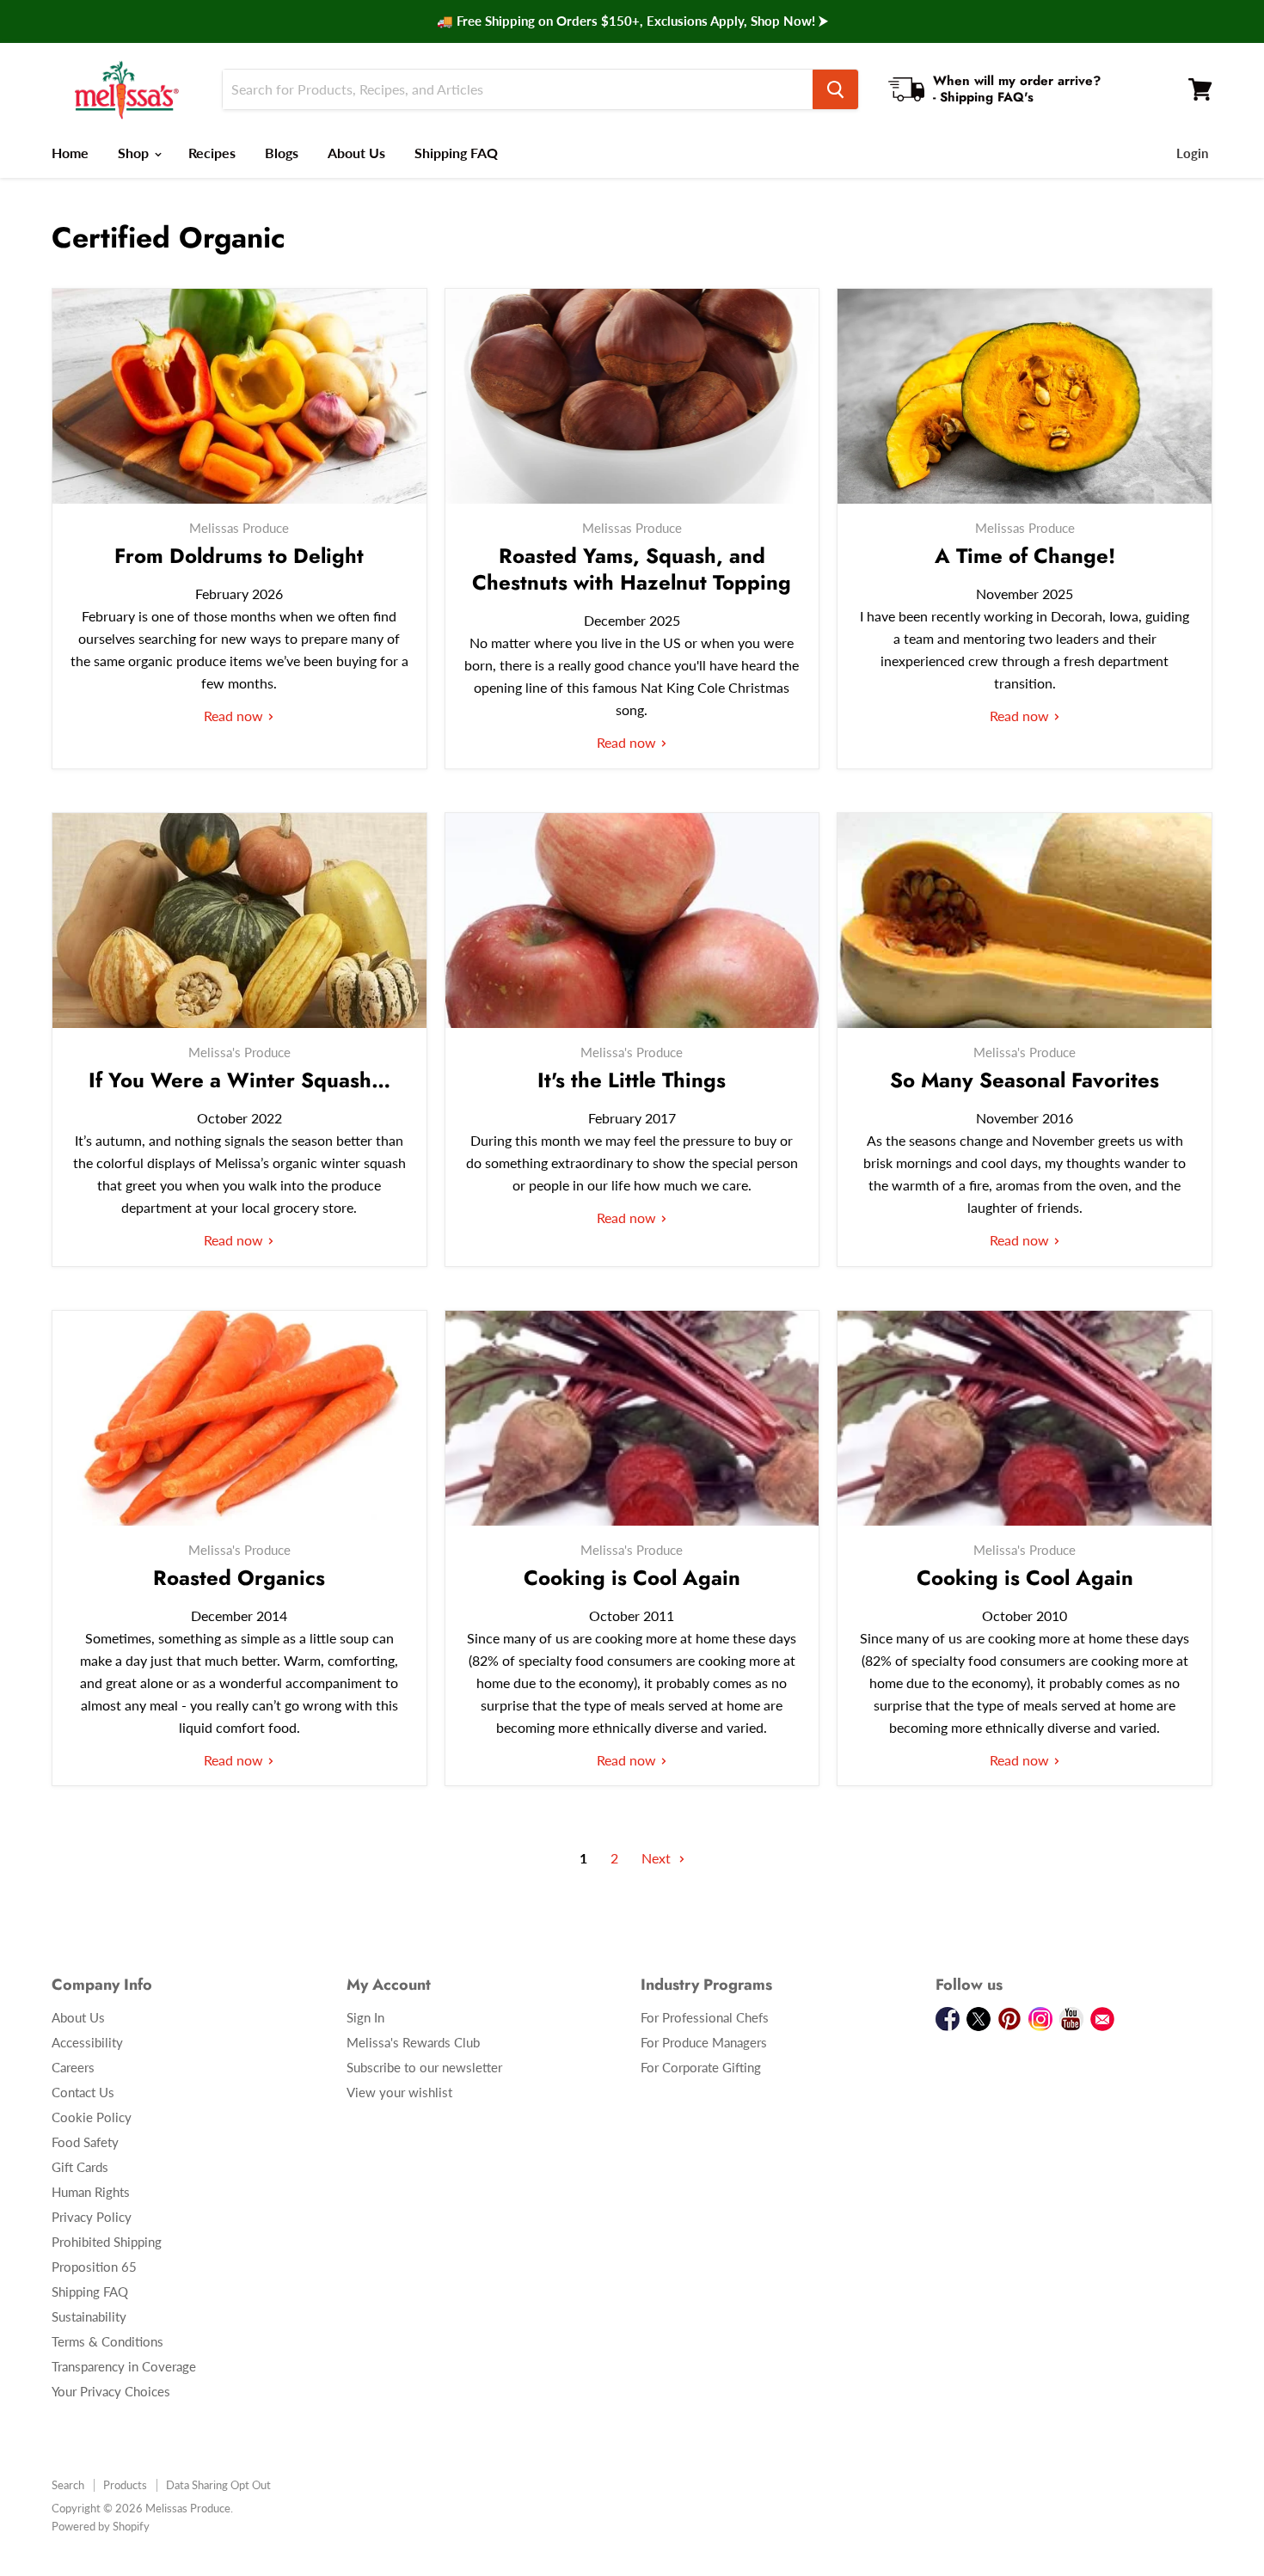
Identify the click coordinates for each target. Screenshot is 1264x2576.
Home (70, 153)
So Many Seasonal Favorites (1025, 1080)
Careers (73, 2067)
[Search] (835, 89)
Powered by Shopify (101, 2526)
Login (1192, 153)
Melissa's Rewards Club (413, 2042)
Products (125, 2485)
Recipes (212, 153)
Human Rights (91, 2192)
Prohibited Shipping (107, 2242)
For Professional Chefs (705, 2017)
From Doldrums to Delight (239, 556)
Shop (135, 153)
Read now (235, 716)
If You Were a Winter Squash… (239, 1080)
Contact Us (83, 2092)
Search (68, 2485)
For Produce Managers (704, 2042)
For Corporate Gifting (701, 2067)
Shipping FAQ (456, 153)
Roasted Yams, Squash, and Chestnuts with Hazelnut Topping (632, 569)
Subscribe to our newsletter (424, 2067)
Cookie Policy (92, 2117)
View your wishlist (399, 2092)
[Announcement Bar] (632, 21)
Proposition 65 (94, 2267)
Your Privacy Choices (111, 2391)
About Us (356, 153)
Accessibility (87, 2042)
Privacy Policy (92, 2217)
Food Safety (85, 2142)
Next (658, 1858)
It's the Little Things (632, 1080)
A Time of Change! (1025, 556)
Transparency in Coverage (124, 2366)
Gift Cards (80, 2167)
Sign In (365, 2017)
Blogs (282, 153)
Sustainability (89, 2316)
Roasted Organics (239, 1578)
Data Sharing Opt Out (218, 2485)
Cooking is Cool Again (632, 1578)
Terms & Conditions (107, 2341)
